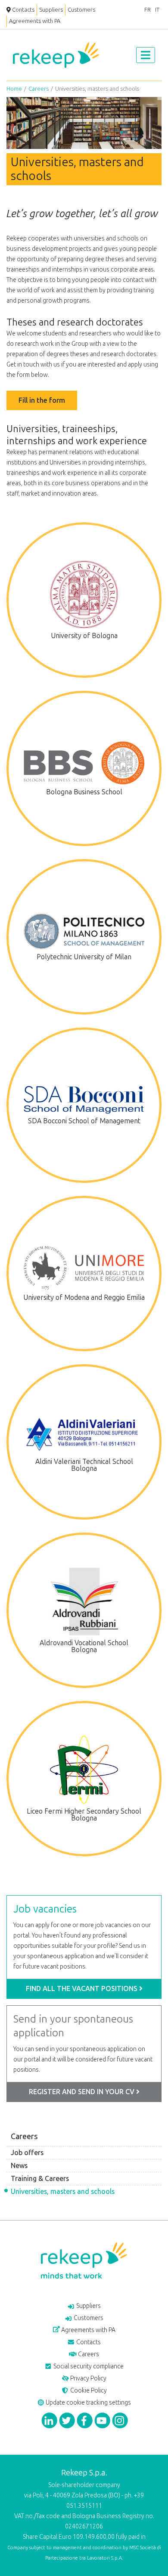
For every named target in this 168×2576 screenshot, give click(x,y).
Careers (39, 89)
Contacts (23, 10)
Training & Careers (40, 2179)
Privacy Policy (88, 2378)
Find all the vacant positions (82, 1989)
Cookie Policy (88, 2391)
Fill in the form (42, 400)
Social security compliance (88, 2366)
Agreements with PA (35, 21)
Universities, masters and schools (63, 2192)
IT (157, 10)
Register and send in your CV (82, 2092)
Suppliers (51, 10)
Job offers (27, 2153)
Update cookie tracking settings (88, 2403)
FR (148, 10)
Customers (81, 10)
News (19, 2166)
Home (14, 89)
